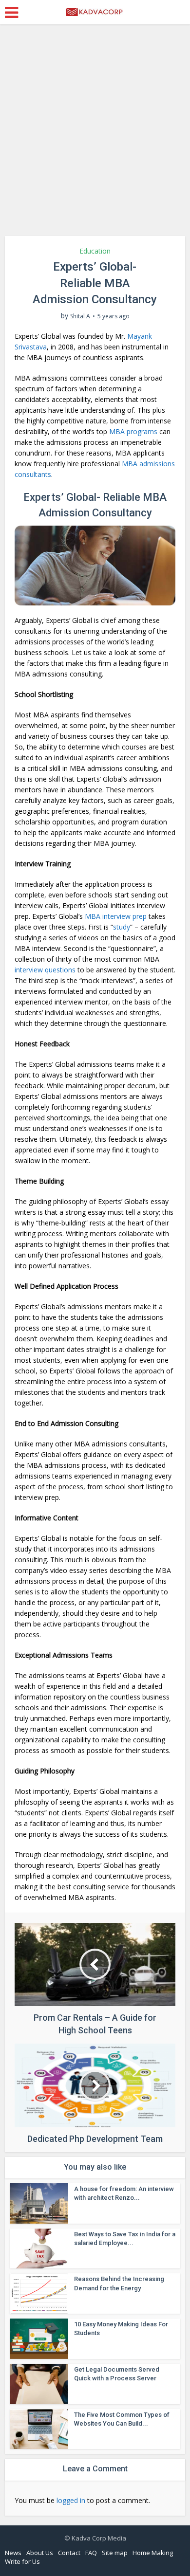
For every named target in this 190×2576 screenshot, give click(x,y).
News (13, 2553)
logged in (71, 2500)
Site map (115, 2553)
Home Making (153, 2553)
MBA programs (133, 431)
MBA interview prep (116, 916)
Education (95, 251)
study (122, 927)
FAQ (91, 2553)
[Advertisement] (95, 134)
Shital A (80, 316)
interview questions (45, 970)
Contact (69, 2553)
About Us (40, 2553)
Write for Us (22, 2561)
